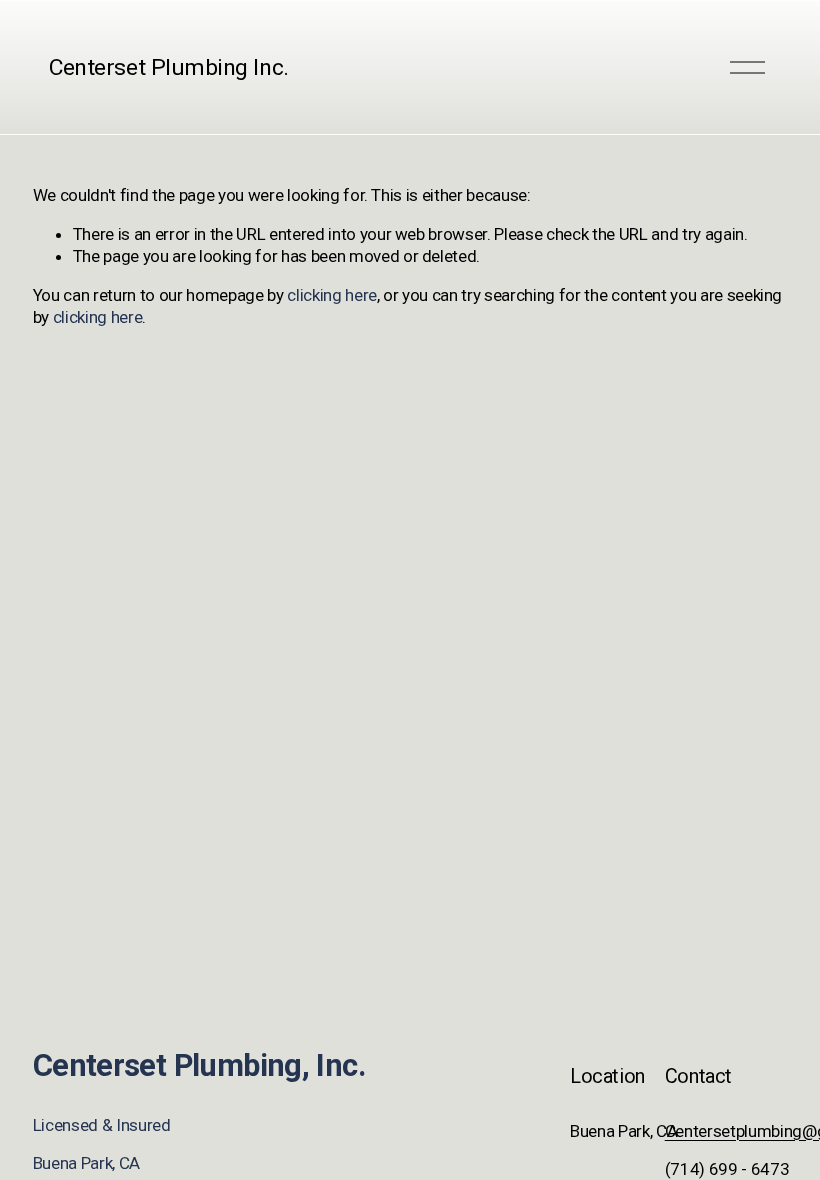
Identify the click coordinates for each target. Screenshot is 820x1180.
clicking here (332, 295)
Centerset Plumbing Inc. (168, 67)
